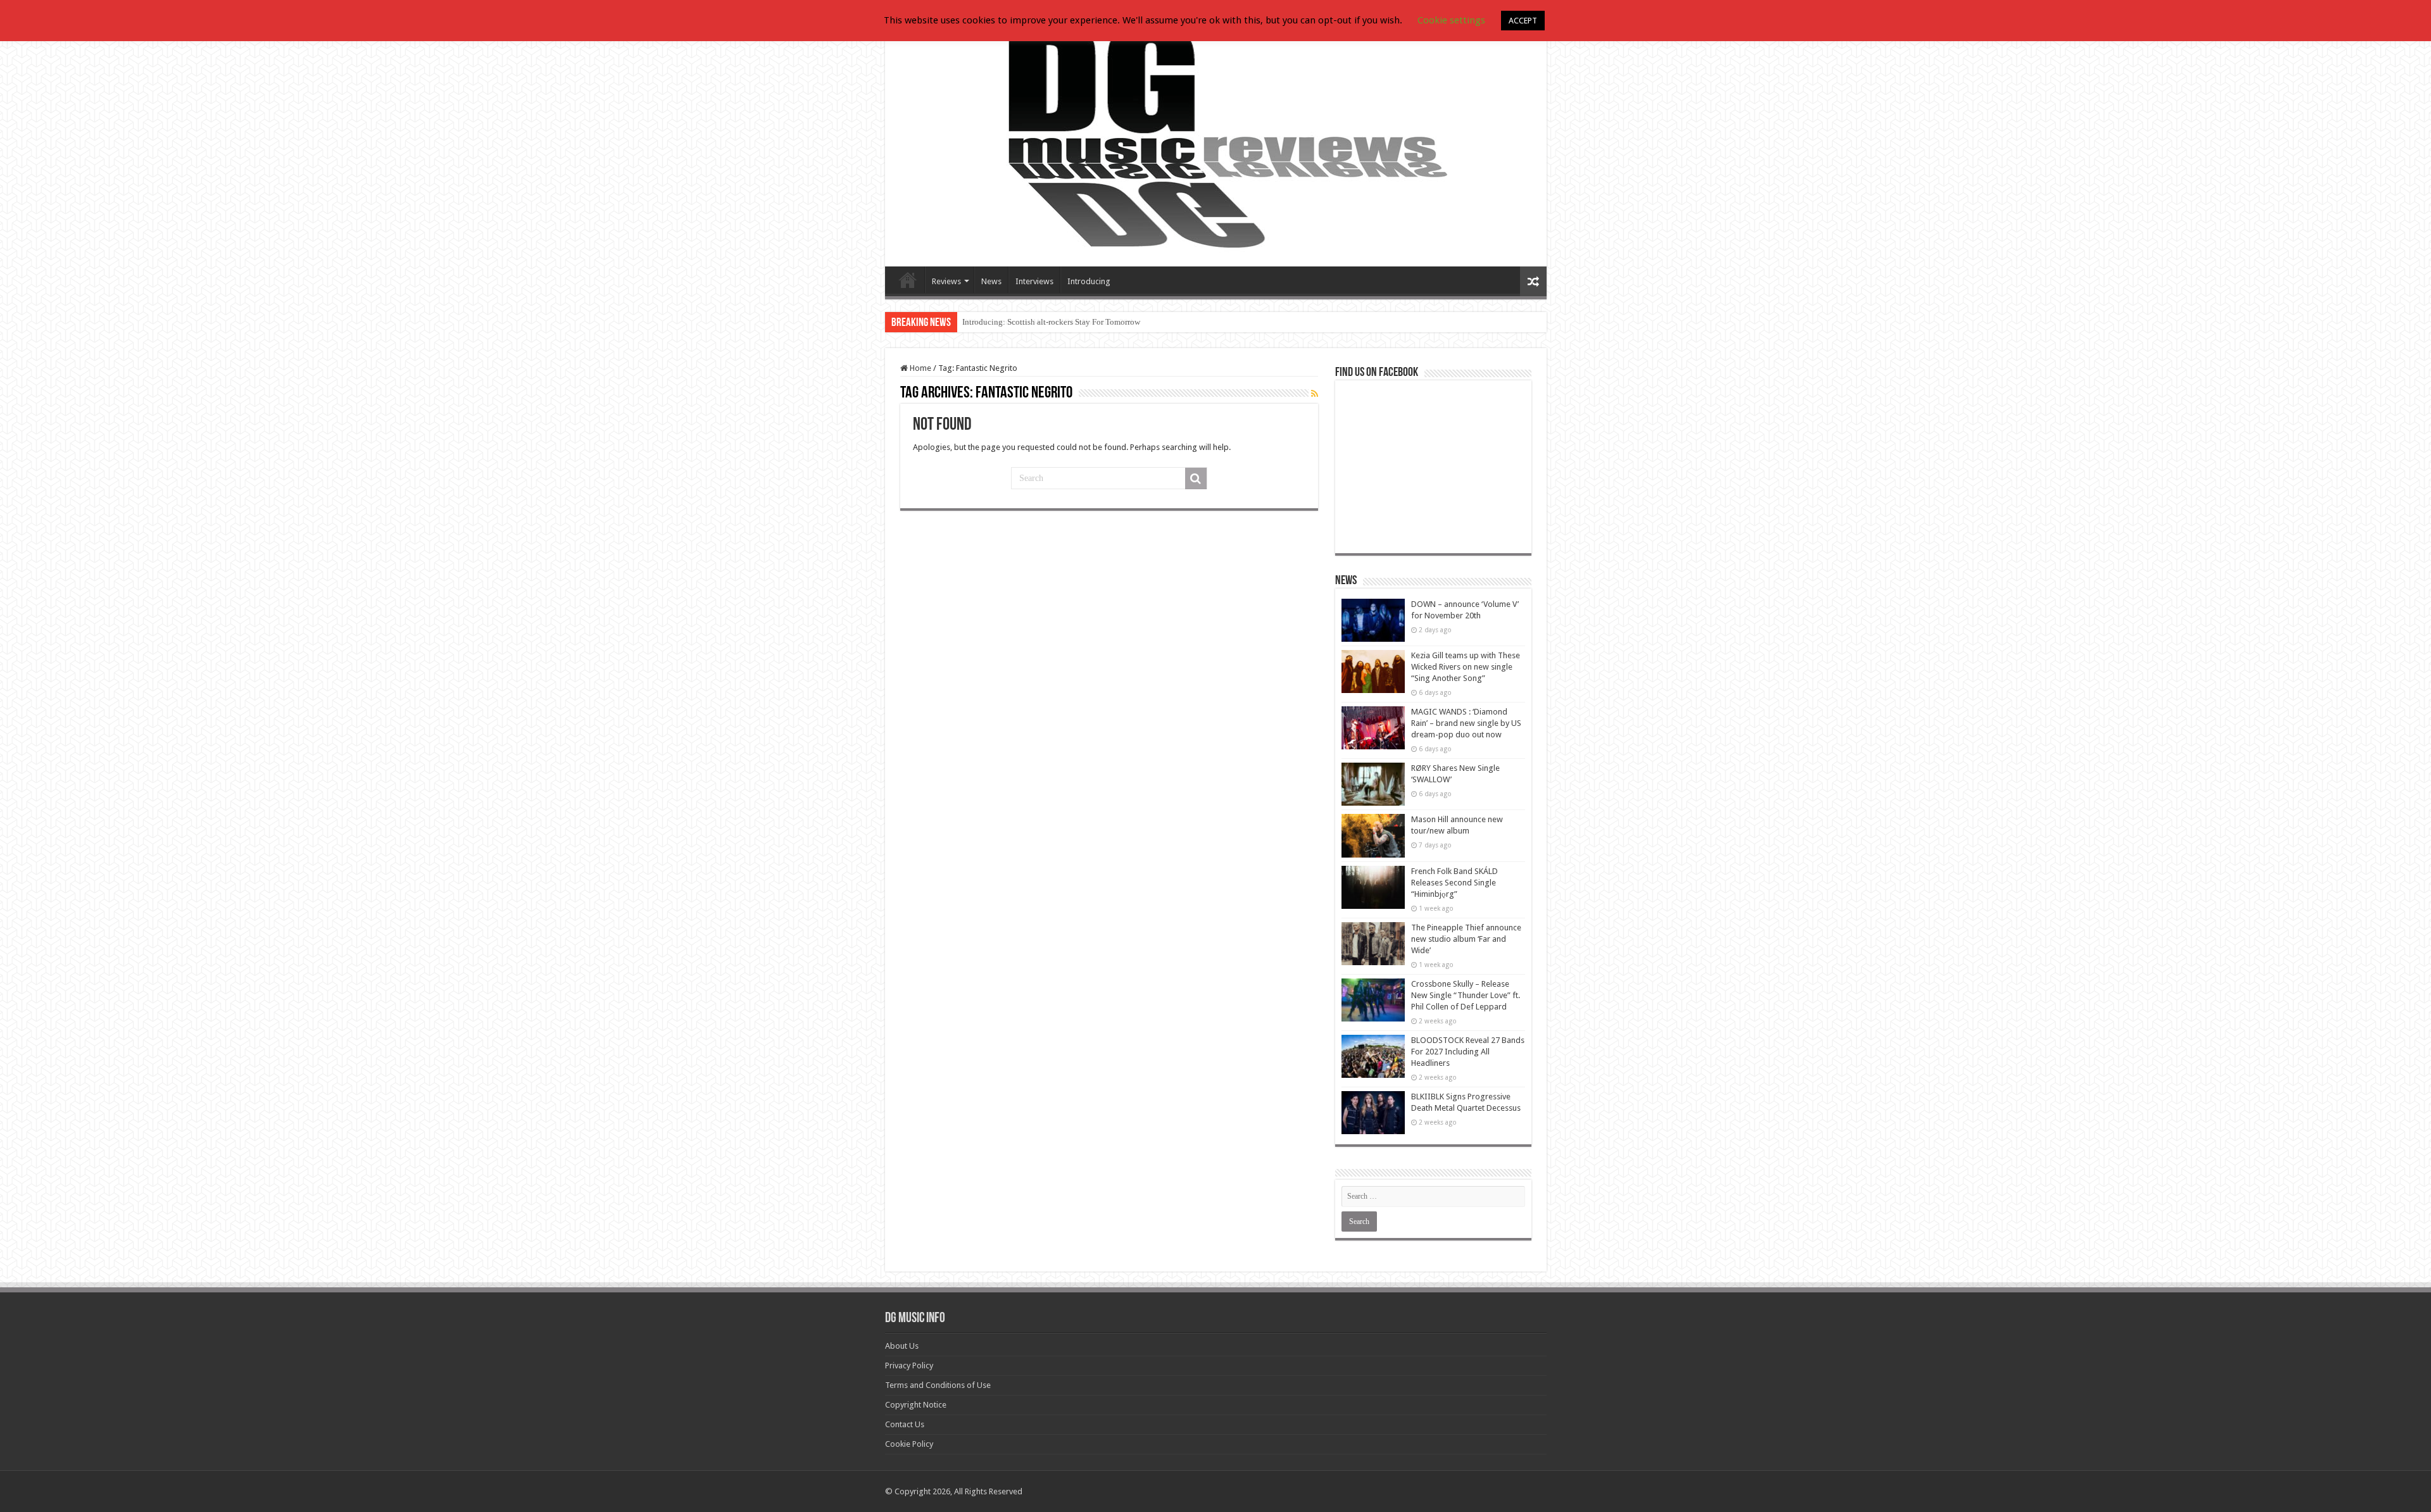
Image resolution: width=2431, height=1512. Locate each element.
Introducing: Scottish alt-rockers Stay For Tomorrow (1051, 322)
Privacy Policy (909, 1365)
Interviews (1034, 281)
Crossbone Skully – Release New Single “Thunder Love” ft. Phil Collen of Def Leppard (1466, 995)
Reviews (946, 281)
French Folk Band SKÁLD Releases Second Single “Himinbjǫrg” (1454, 883)
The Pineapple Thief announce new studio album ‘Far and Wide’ (1466, 939)
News (991, 281)
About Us (902, 1346)
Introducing (1089, 281)
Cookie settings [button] (1451, 20)
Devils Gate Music (908, 280)
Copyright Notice (916, 1405)
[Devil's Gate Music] (1216, 141)
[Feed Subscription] (1315, 394)
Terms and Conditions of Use (938, 1385)
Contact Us (905, 1424)
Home (920, 368)
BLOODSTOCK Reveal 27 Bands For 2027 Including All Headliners (1468, 1052)
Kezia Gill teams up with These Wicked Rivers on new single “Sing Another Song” (1466, 667)
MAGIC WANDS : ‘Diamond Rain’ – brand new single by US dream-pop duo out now (1466, 723)
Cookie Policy (909, 1444)
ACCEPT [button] (1523, 21)
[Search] (1196, 478)
